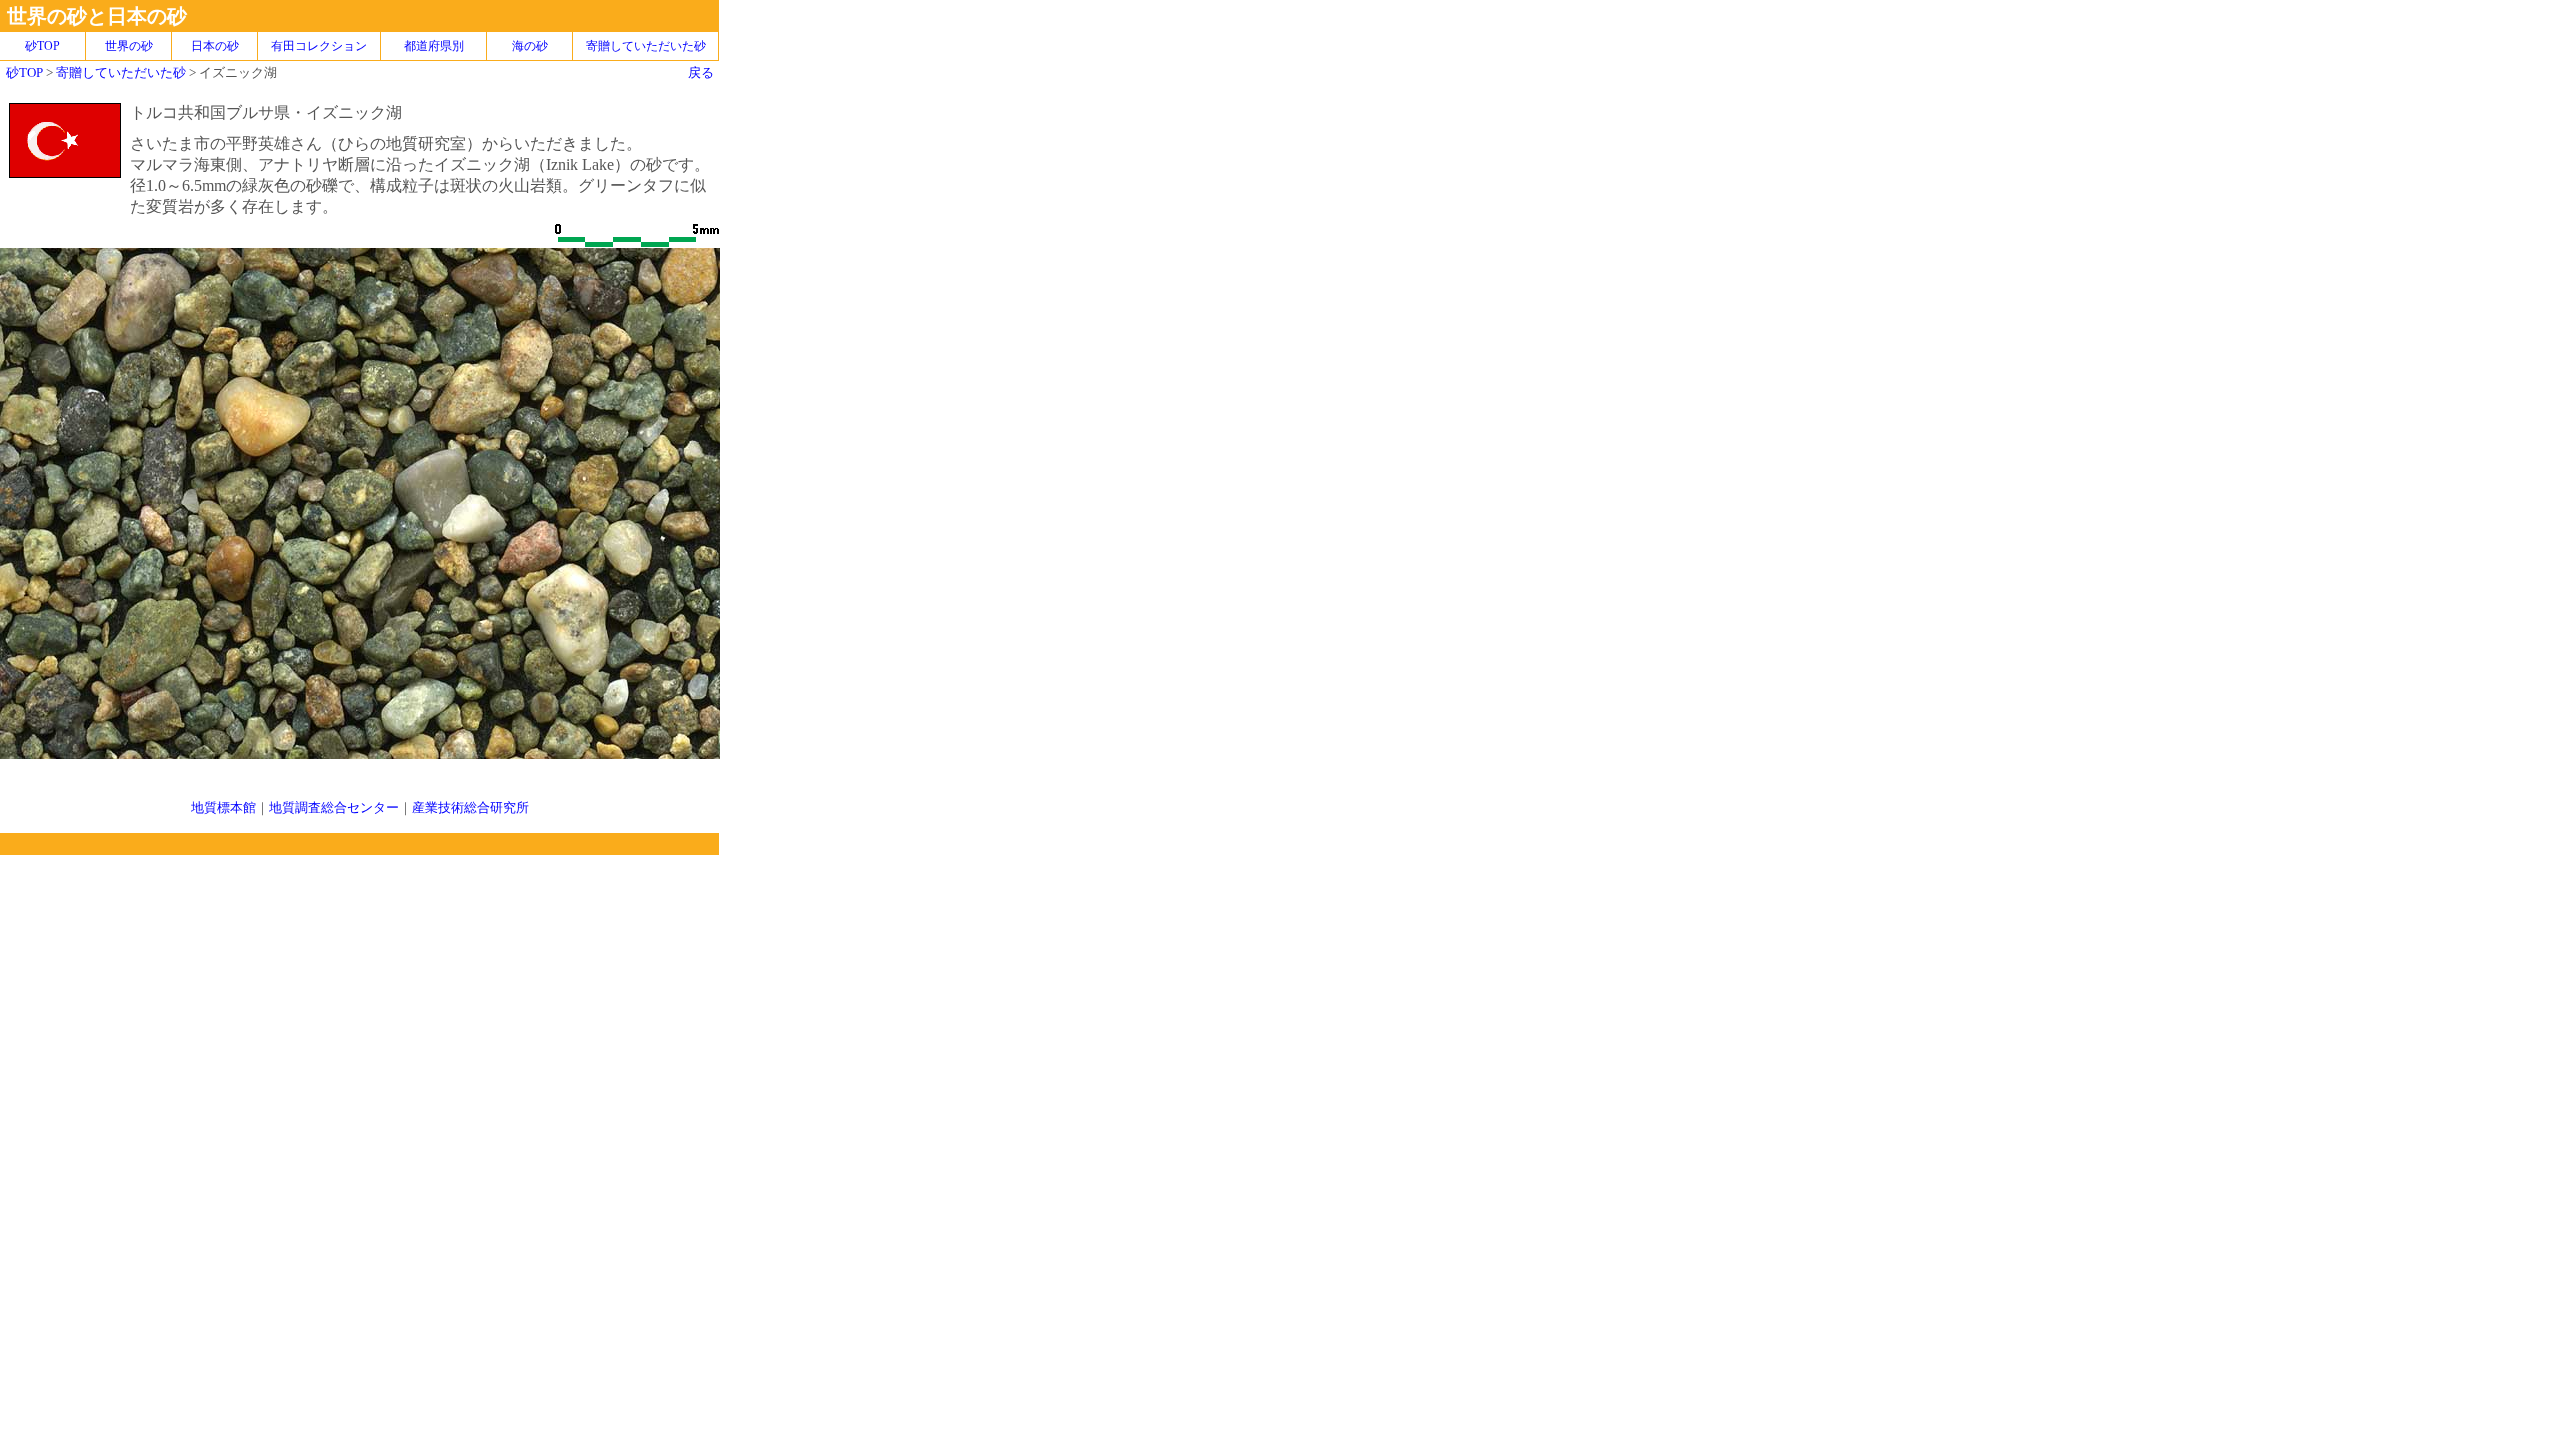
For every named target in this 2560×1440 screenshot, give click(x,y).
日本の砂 (215, 46)
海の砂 (530, 46)
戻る (701, 72)
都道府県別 (434, 46)
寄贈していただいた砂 (646, 46)
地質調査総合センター (334, 807)
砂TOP (24, 72)
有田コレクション (319, 46)
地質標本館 (223, 807)
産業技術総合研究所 (470, 807)
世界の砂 (129, 46)
